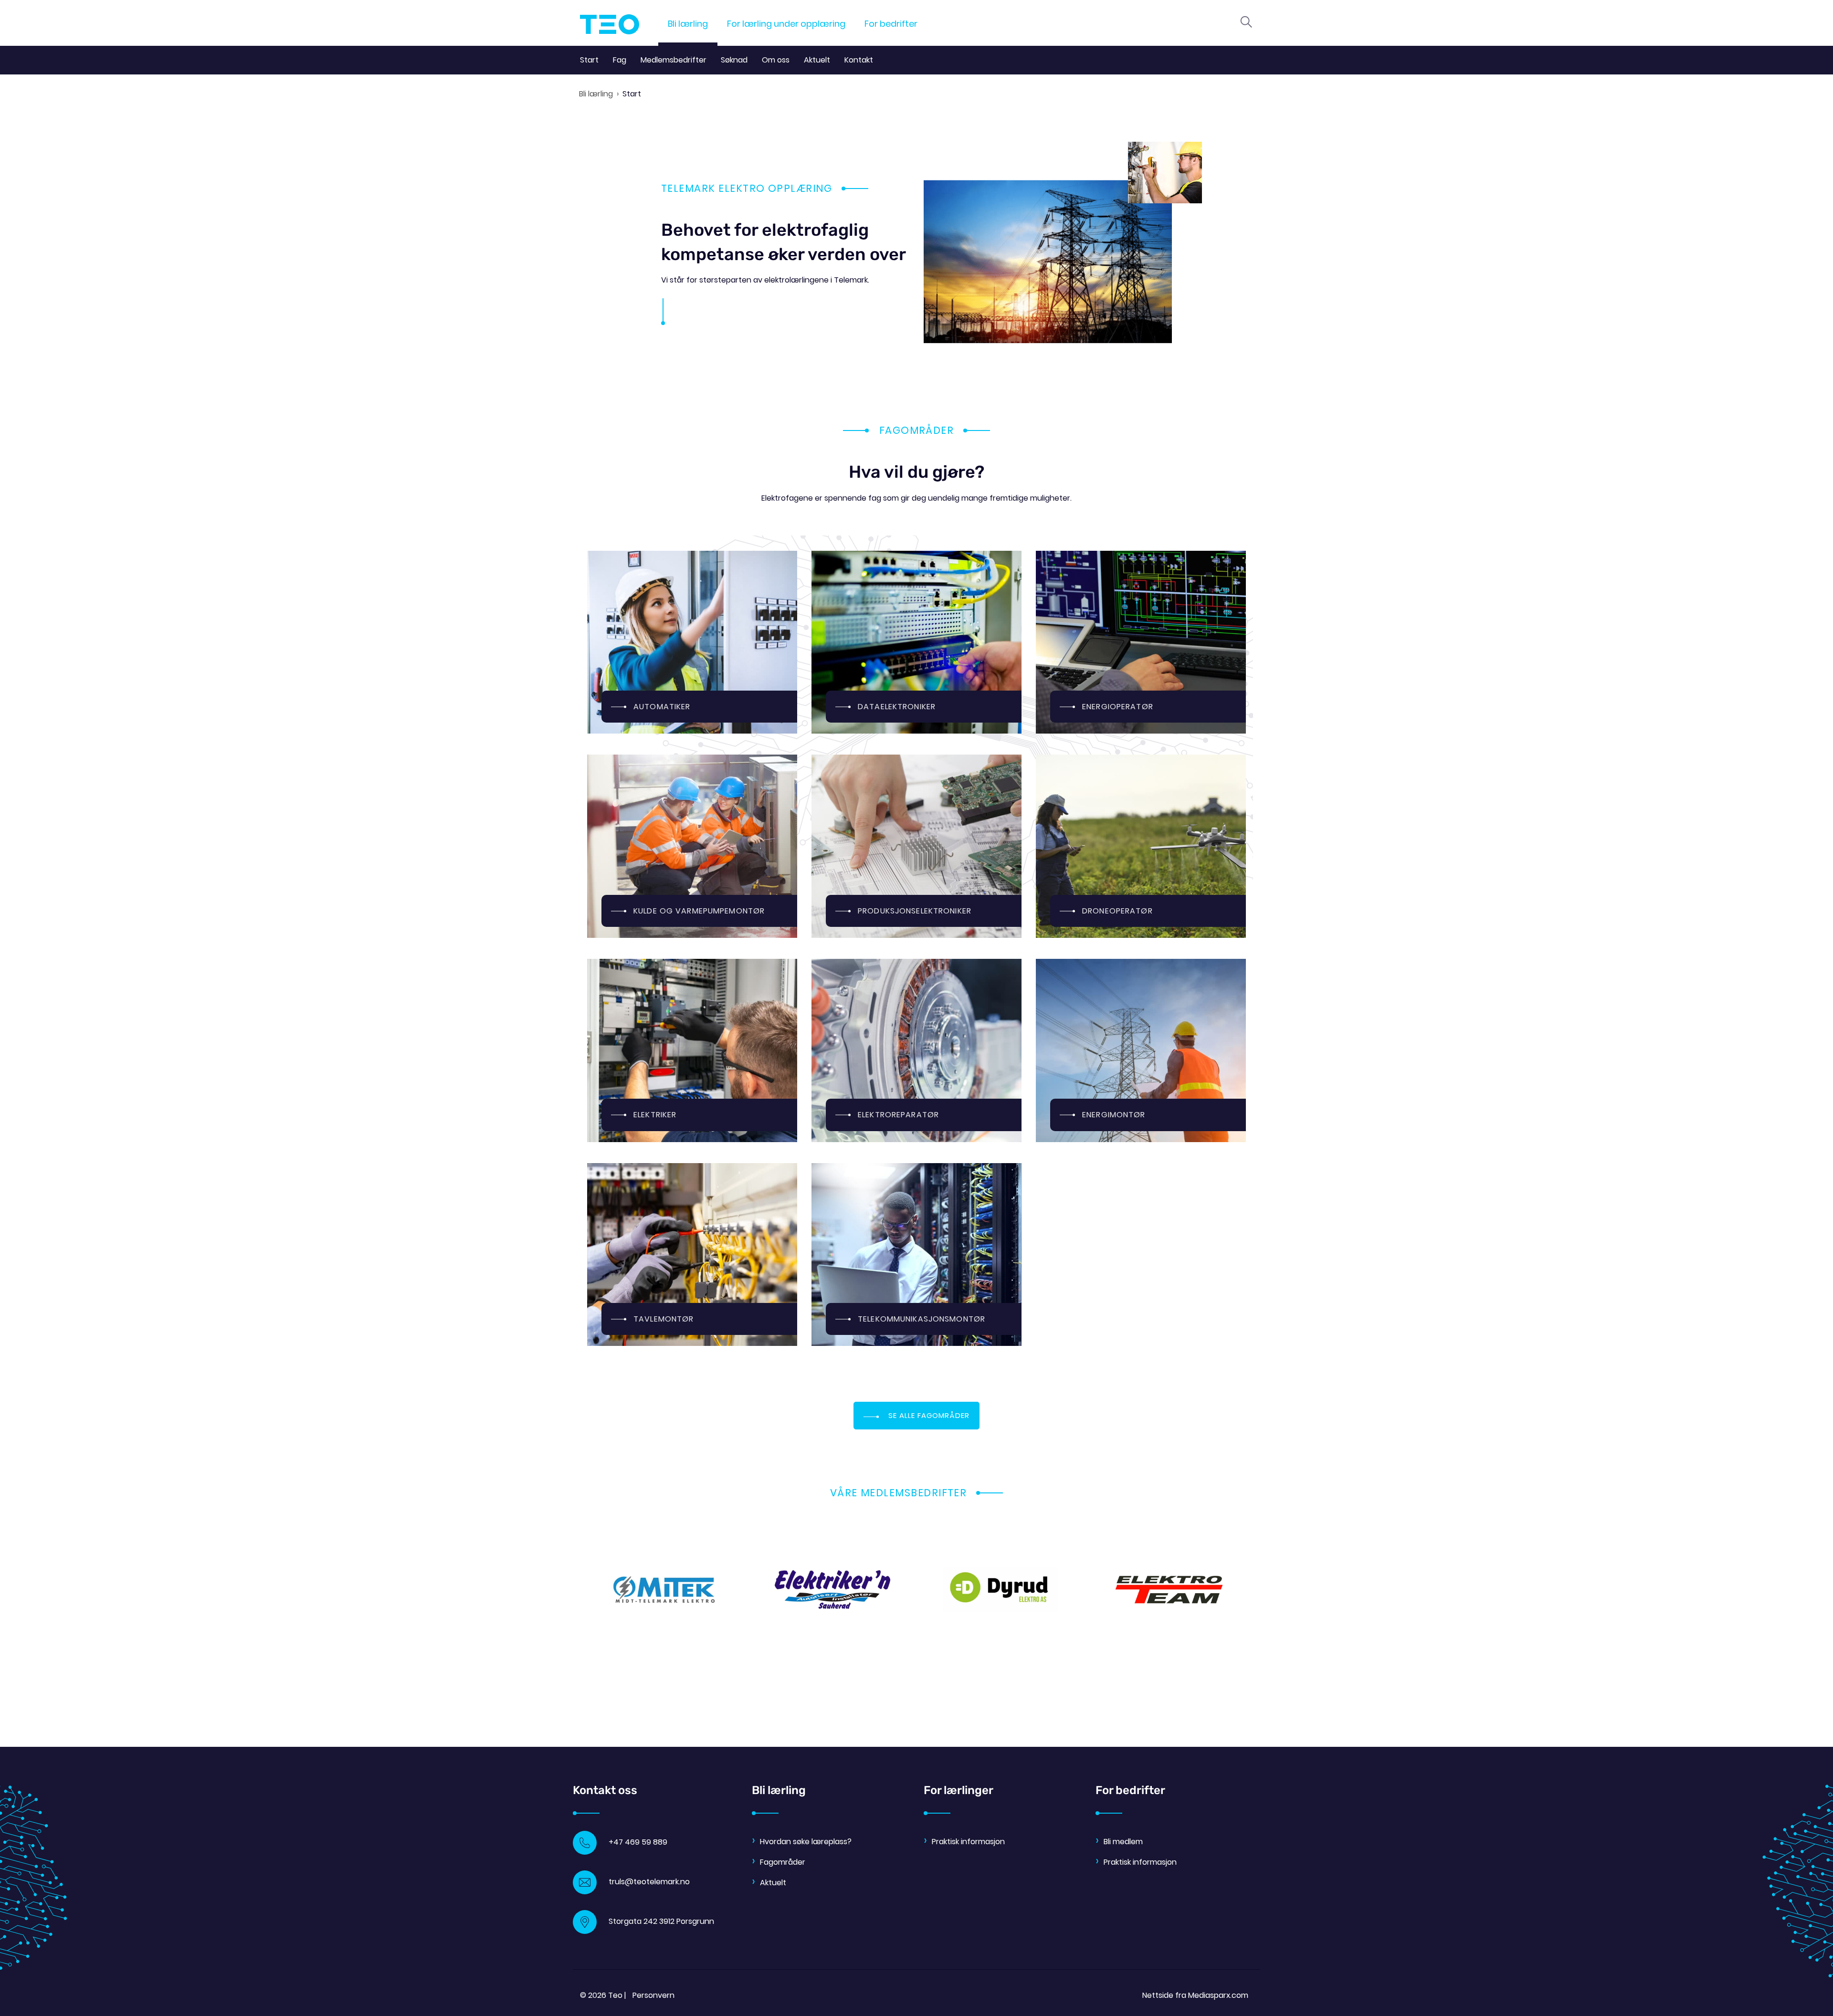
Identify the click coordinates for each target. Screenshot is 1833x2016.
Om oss (776, 60)
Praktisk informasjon (968, 1842)
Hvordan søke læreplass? (806, 1842)
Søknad (734, 60)
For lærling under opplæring (786, 24)
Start (589, 60)
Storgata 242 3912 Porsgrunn (661, 1921)
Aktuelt (817, 60)
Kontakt (859, 60)
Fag (620, 60)
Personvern (653, 1995)
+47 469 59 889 (638, 1842)
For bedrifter (891, 24)
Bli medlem (1123, 1842)
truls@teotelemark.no (649, 1882)
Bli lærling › (599, 94)
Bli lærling (688, 24)
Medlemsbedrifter (674, 60)
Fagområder (783, 1862)
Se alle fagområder (929, 1415)
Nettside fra (1195, 1995)
